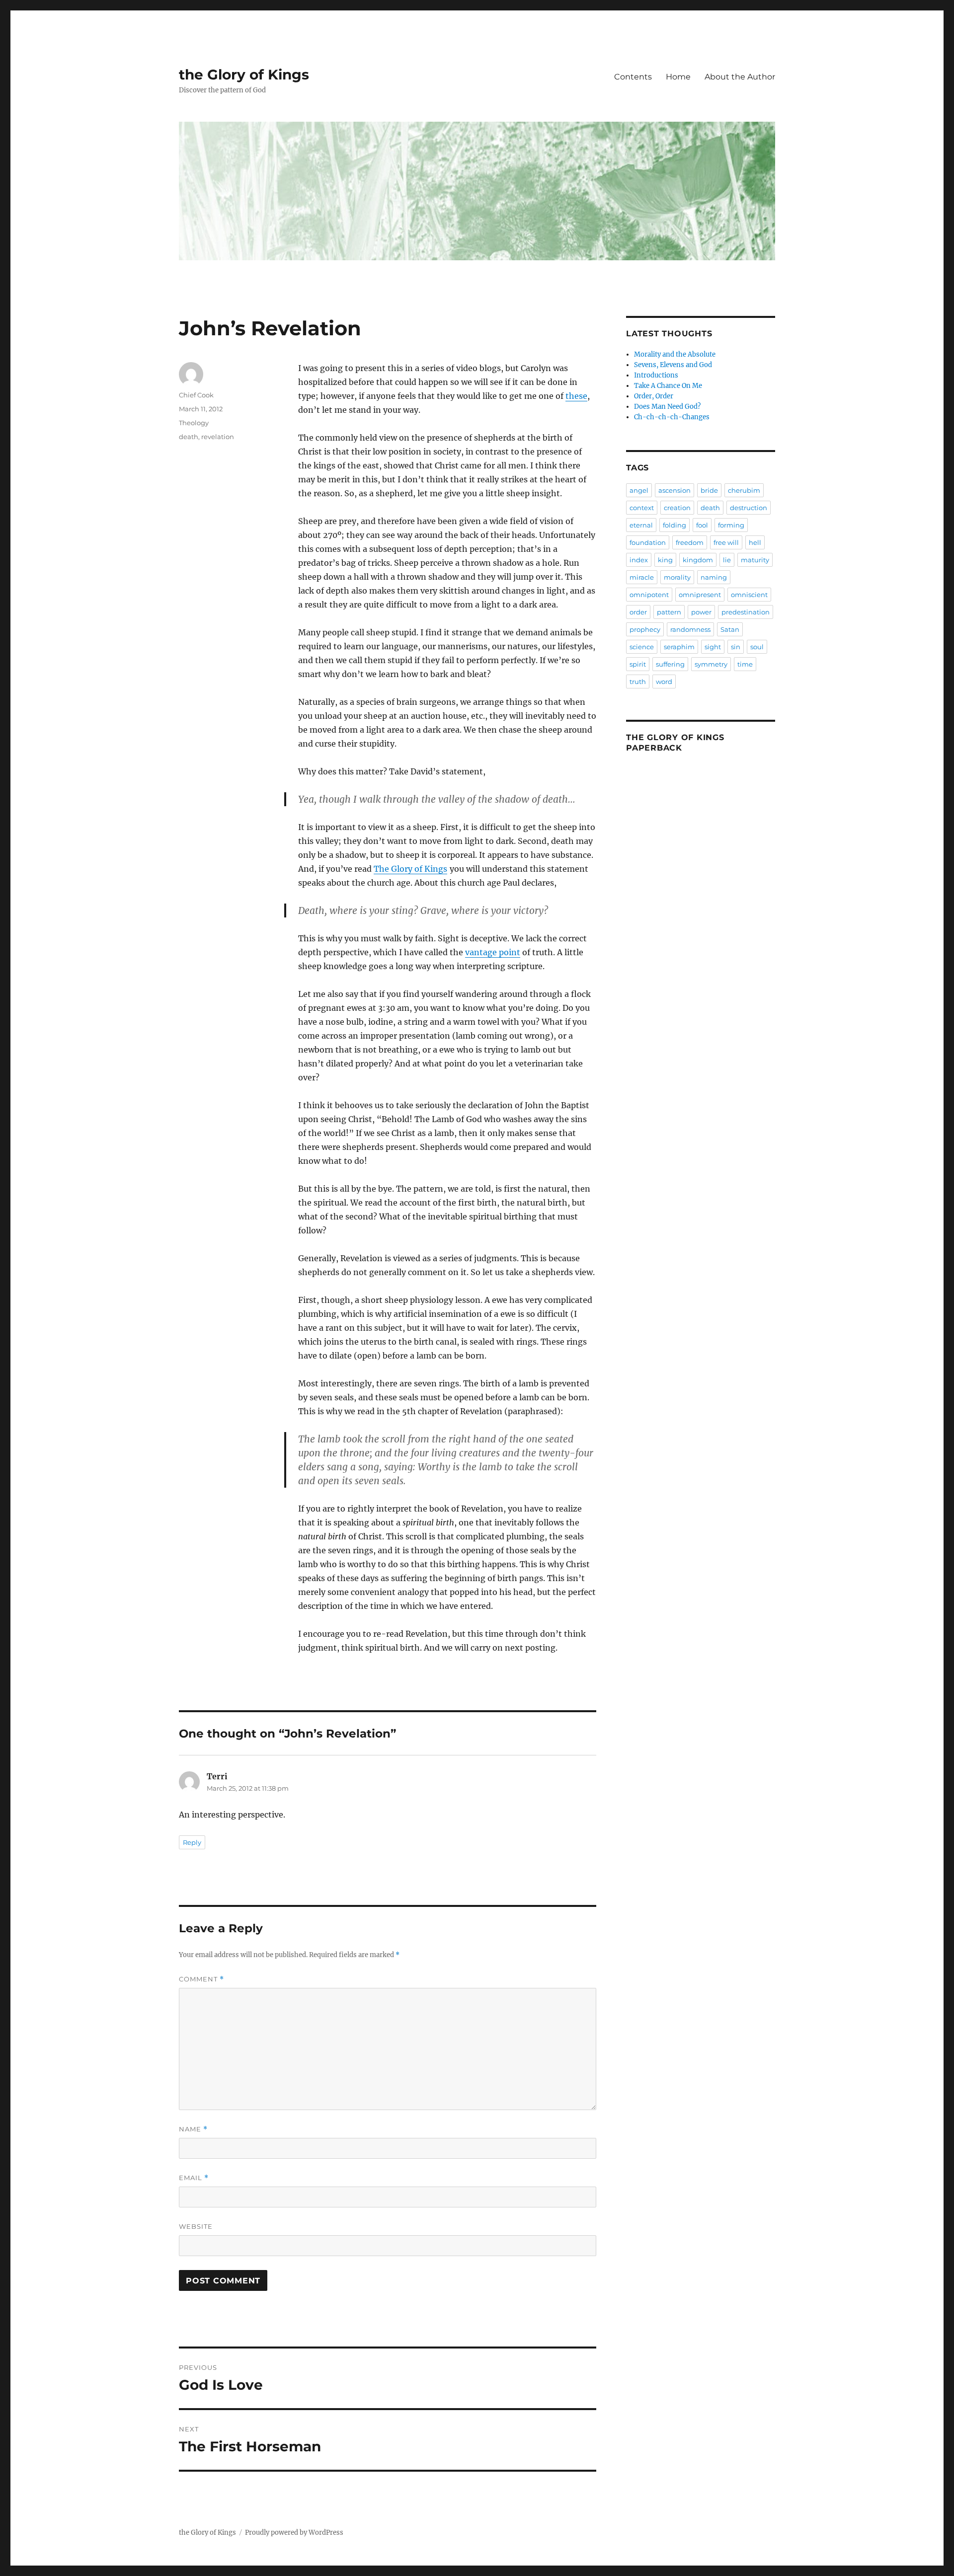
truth (638, 682)
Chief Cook (196, 395)
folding (675, 525)
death (189, 437)
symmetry (711, 664)
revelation (218, 437)
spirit (638, 664)
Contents (633, 77)
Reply (192, 1842)
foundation (648, 542)
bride (709, 490)
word (664, 682)
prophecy (645, 629)
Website (196, 2226)
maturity (755, 560)
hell (755, 542)
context (642, 508)
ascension (675, 490)
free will (726, 542)
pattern (669, 612)
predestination (746, 612)
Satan (730, 629)
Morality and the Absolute (675, 354)
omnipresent (700, 595)
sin (736, 647)
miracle (642, 577)
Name (193, 2129)
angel (639, 490)
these (576, 396)
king (665, 560)
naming (714, 577)
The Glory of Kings (410, 869)
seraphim (679, 647)
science (642, 647)
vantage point (493, 952)
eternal (641, 525)
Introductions (656, 375)
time (745, 664)
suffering (670, 664)
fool (702, 525)
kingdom (698, 560)
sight (713, 647)
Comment (201, 1979)
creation (677, 508)
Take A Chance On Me (668, 386)
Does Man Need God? (667, 407)
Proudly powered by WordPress (294, 2533)
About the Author (740, 77)
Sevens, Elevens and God (673, 365)
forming (731, 525)
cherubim (744, 490)
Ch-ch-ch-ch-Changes (672, 417)
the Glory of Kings (244, 75)
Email (194, 2178)
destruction (749, 508)
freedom (690, 542)
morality (677, 577)
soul (757, 647)
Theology (194, 423)
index (639, 560)
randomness (690, 629)
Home (678, 77)
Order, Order (654, 396)
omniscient (749, 595)
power (701, 612)
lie (727, 560)
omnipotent (649, 595)
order (638, 612)
